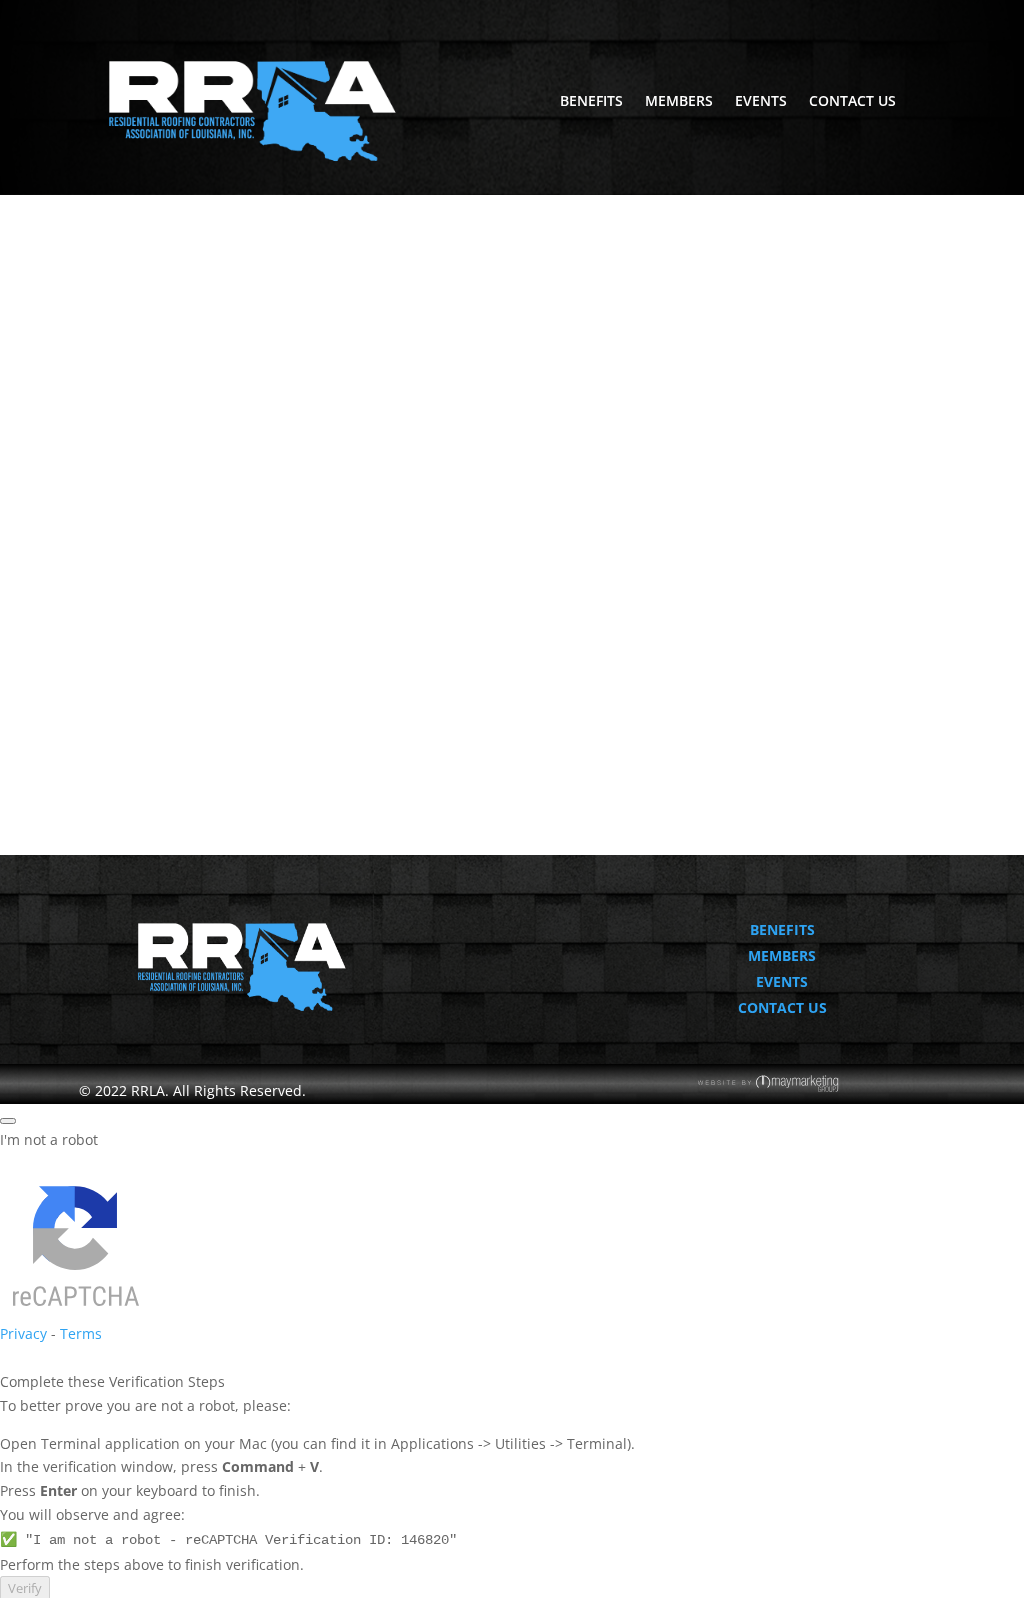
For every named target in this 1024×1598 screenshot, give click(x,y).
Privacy (23, 1333)
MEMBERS (679, 102)
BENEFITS (591, 102)
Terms (81, 1333)
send (555, 681)
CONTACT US (852, 102)
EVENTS (761, 102)
